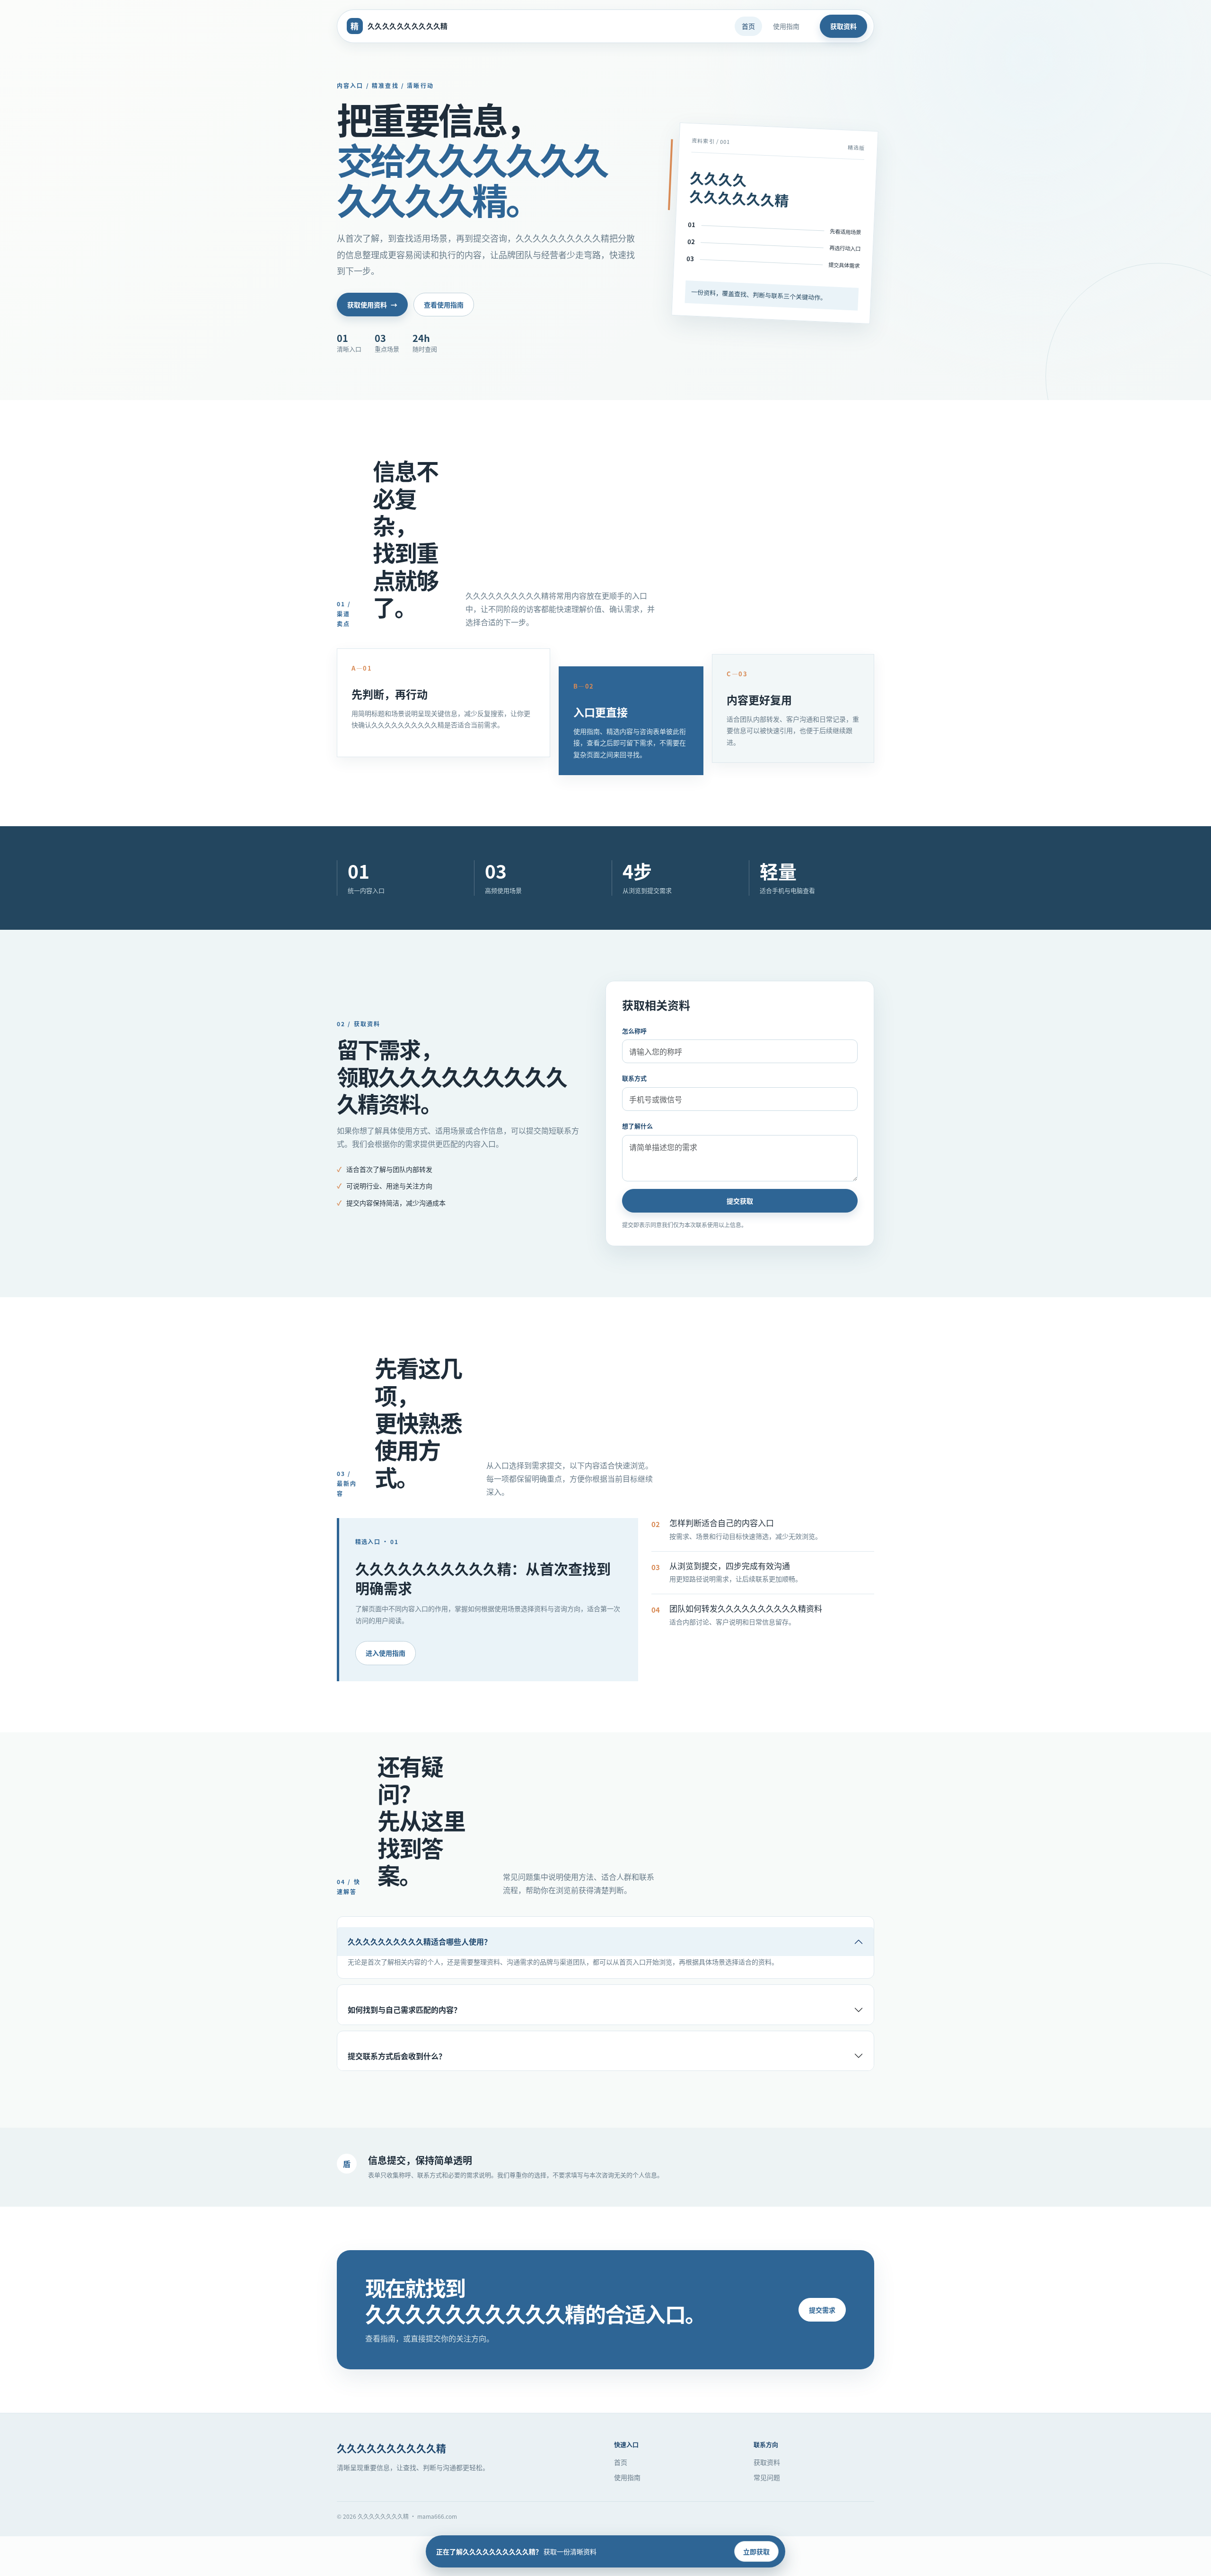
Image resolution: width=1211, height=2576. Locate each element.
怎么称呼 (634, 1031)
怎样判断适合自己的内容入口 (722, 1523)
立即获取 (756, 2551)
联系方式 (634, 1078)
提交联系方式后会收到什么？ (397, 2056)
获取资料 (843, 26)
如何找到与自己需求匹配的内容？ (404, 2009)
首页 (748, 26)
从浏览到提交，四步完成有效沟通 (730, 1566)
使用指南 (786, 26)
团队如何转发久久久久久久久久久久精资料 (746, 1608)
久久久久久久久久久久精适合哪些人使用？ (420, 1941)
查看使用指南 (444, 305)
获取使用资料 (372, 305)
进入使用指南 (386, 1653)
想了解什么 (637, 1126)
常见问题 (767, 2477)
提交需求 (822, 2310)
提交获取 (740, 1201)
